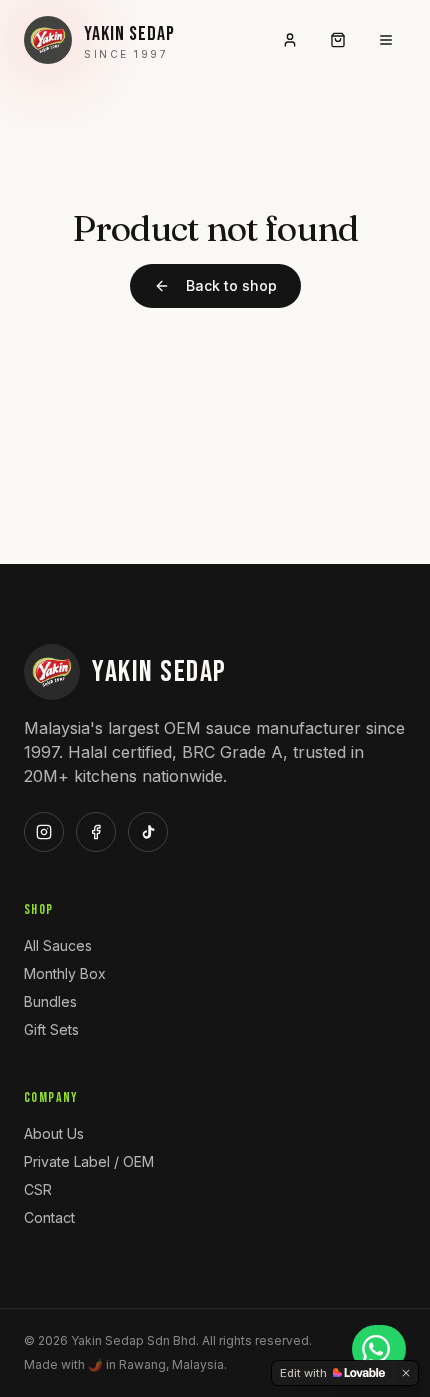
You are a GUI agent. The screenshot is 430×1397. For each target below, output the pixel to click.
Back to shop (231, 285)
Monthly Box (65, 973)
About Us (54, 1133)
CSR (38, 1189)
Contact (49, 1217)
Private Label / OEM (89, 1161)
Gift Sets (51, 1029)
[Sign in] (290, 40)
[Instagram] (44, 832)
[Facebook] (96, 832)
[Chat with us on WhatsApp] (379, 1349)
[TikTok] (148, 832)
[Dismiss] (406, 1373)
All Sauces (58, 945)
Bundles (50, 1001)
